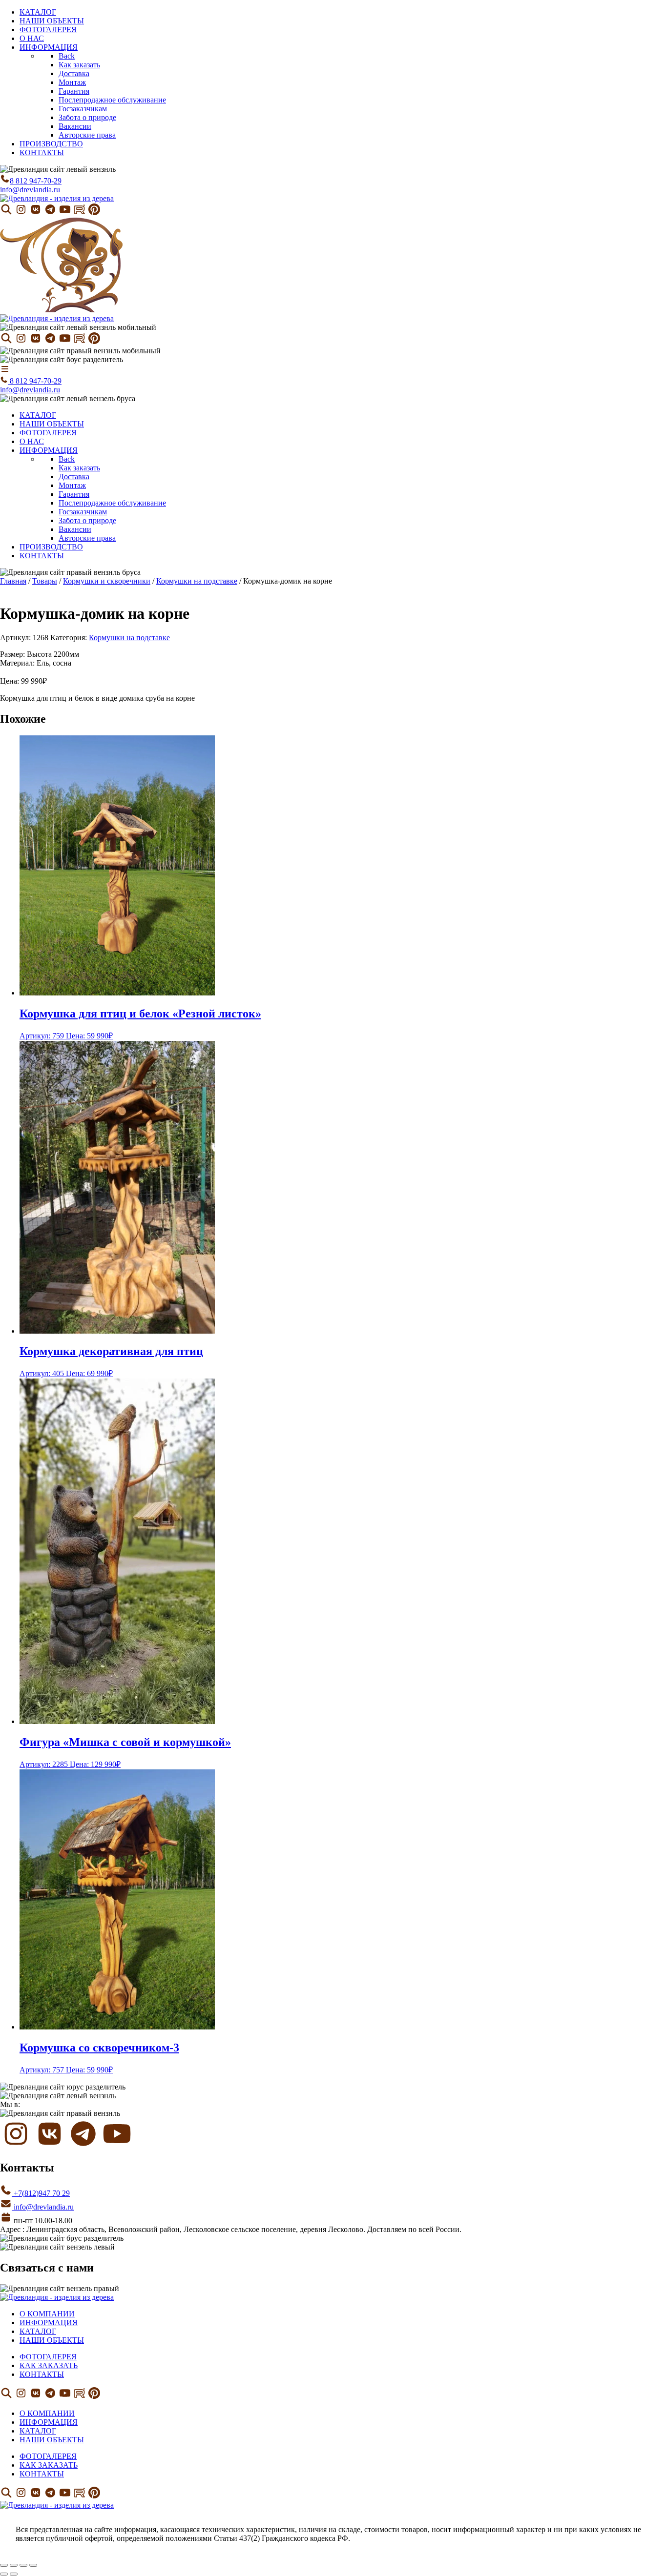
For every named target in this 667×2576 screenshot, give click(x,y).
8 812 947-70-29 (36, 181)
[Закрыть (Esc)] (33, 2565)
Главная (13, 581)
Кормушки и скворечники (107, 581)
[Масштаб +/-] (4, 2565)
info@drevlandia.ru (30, 190)
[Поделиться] (23, 2565)
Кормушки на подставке (197, 581)
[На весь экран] (14, 2565)
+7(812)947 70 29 (41, 2193)
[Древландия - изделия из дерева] (57, 198)
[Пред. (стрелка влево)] (4, 2574)
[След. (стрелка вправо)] (14, 2574)
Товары (45, 581)
